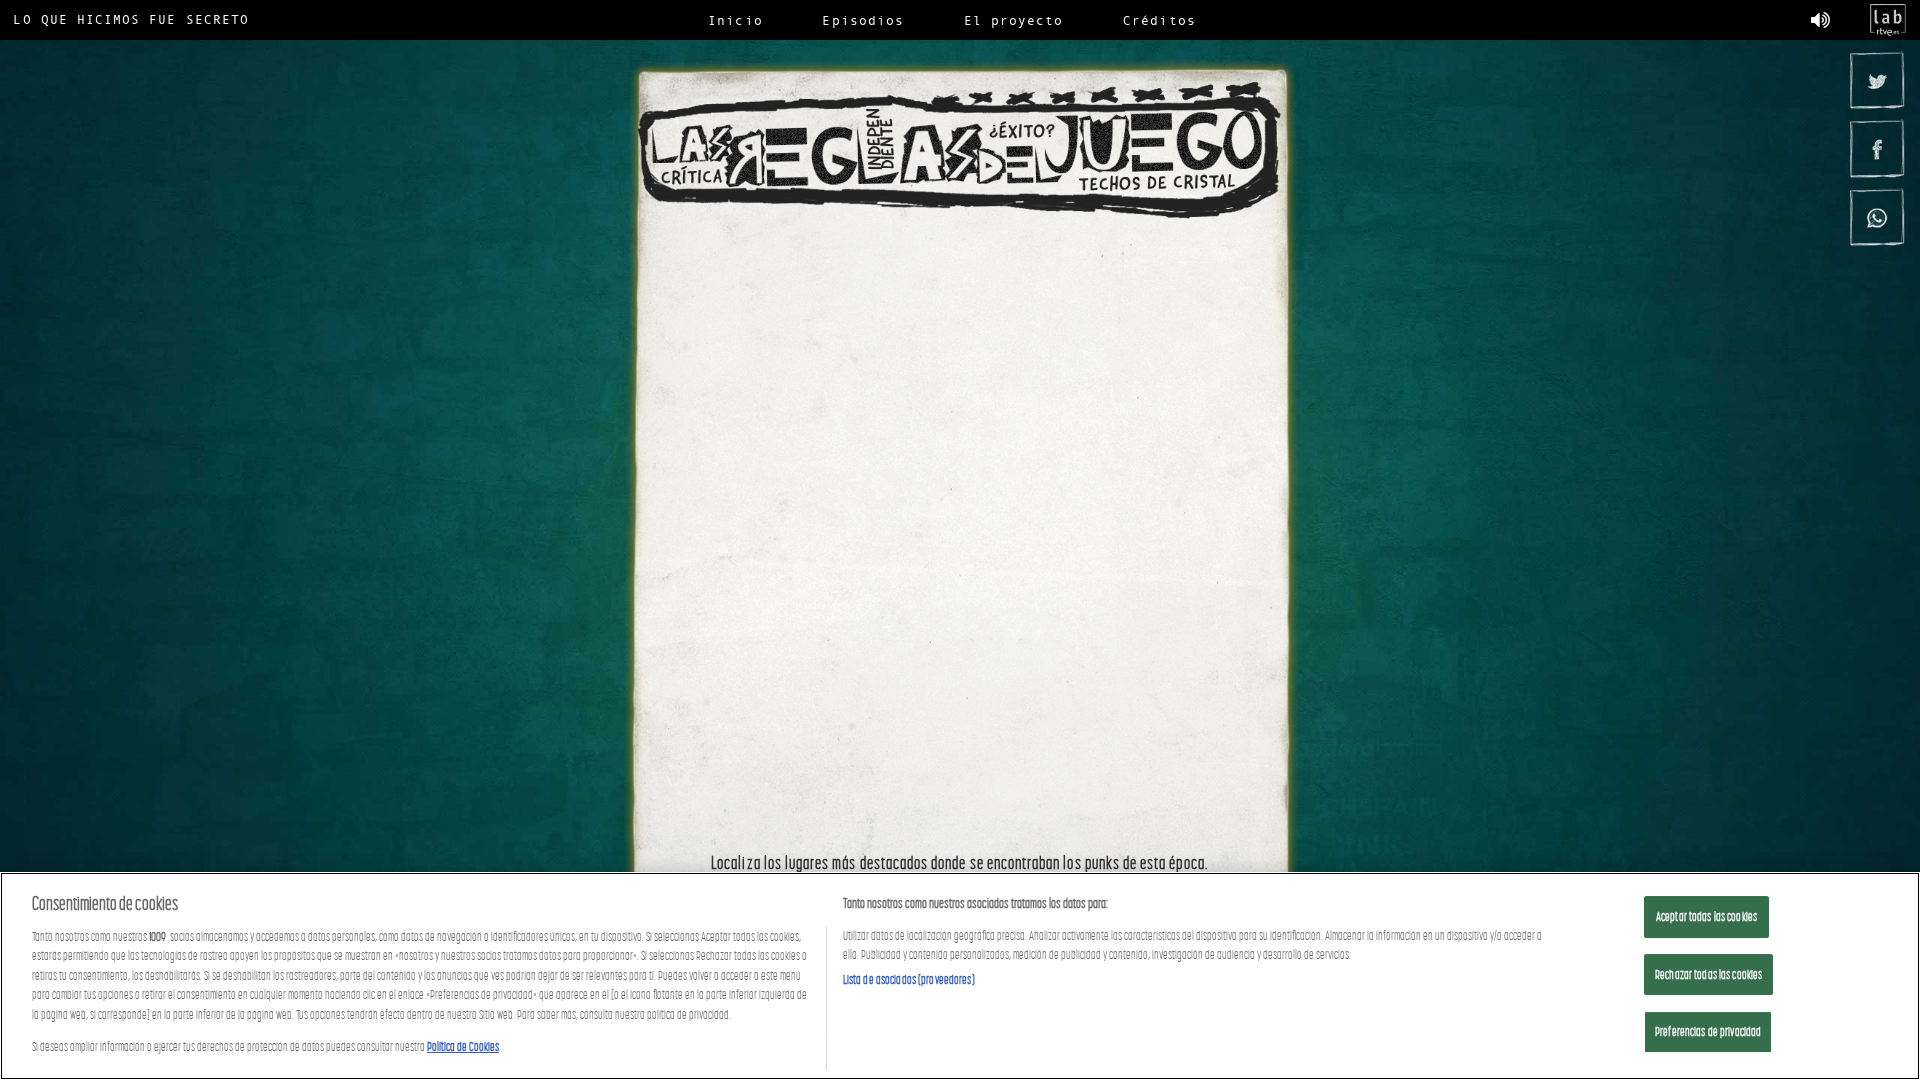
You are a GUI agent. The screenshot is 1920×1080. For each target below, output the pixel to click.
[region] (960, 976)
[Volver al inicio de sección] (959, 151)
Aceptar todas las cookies (1706, 916)
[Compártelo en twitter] (1876, 80)
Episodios (863, 20)
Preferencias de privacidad (1708, 1031)
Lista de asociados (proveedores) (909, 979)
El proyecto (1014, 20)
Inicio (735, 20)
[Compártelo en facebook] (1876, 148)
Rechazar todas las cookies (1708, 974)
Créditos (1159, 20)
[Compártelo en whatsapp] (1876, 217)
